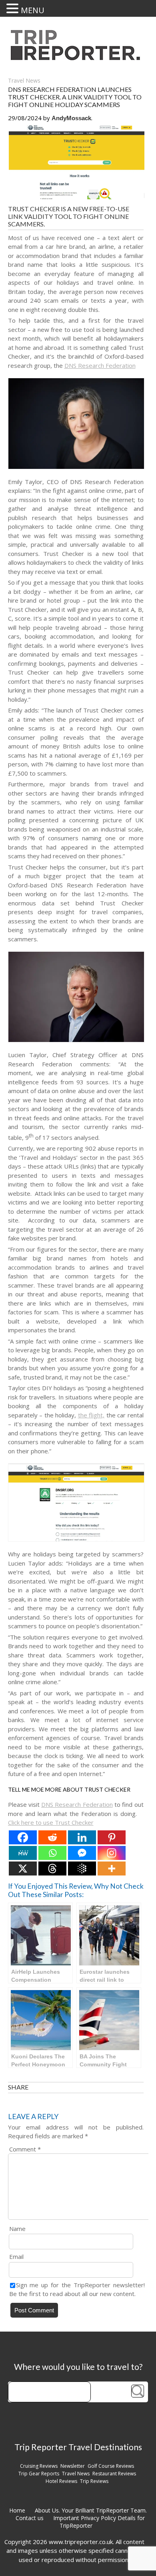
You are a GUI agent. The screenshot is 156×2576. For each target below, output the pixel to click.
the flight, (91, 1415)
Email (16, 2256)
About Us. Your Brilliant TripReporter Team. (91, 2510)
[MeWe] (23, 1853)
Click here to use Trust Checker (51, 1822)
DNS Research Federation (100, 365)
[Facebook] (23, 1837)
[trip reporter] (78, 58)
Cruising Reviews (39, 2466)
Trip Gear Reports (39, 2474)
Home (17, 2510)
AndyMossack (71, 118)
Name (17, 2229)
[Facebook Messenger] (82, 1853)
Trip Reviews (94, 2481)
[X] (23, 1868)
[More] (112, 1868)
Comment (25, 2149)
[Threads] (52, 1868)
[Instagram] (112, 1853)
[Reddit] (52, 1837)
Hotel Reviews (61, 2481)
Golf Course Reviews (111, 2466)
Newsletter (73, 2466)
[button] (14, 8)
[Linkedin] (82, 1837)
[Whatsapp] (52, 1853)
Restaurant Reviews (114, 2474)
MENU (33, 10)
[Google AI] (82, 1868)
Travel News (24, 80)
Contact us (30, 2518)
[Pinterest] (112, 1837)
